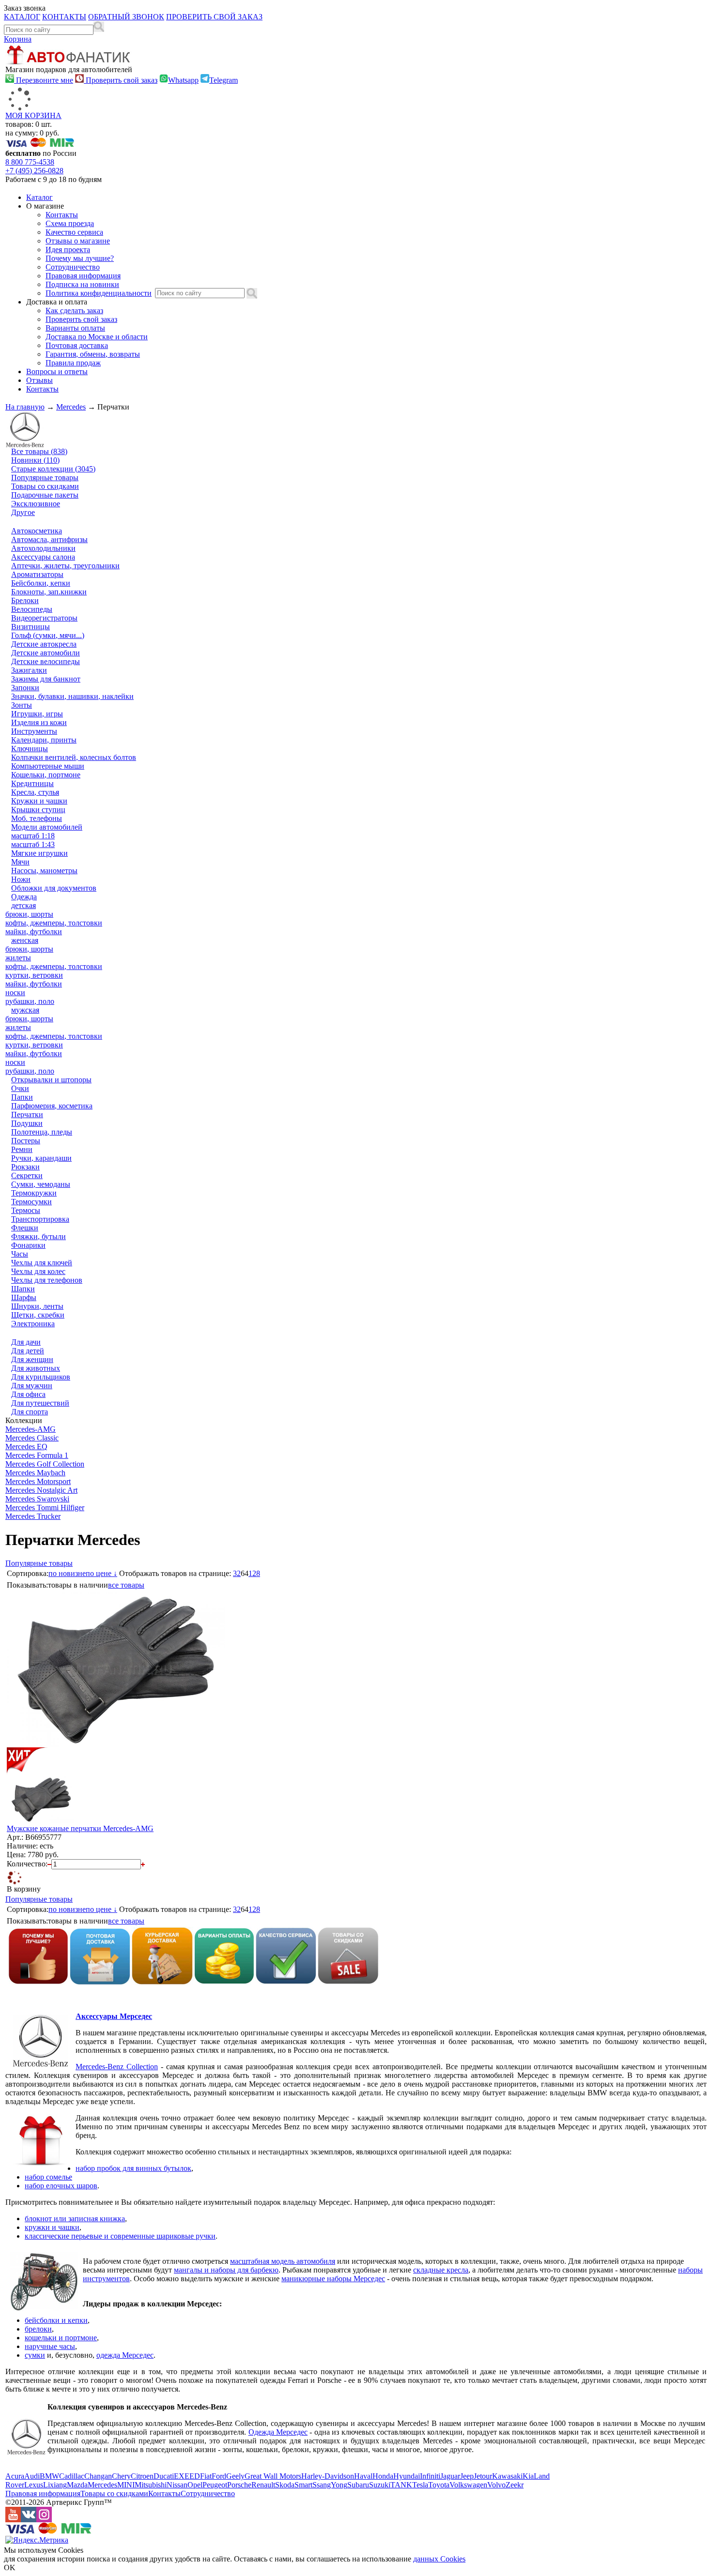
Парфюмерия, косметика (52, 1106)
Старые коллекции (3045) (53, 469)
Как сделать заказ (74, 311)
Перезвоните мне (44, 80)
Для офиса (28, 1394)
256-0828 (34, 171)
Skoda (285, 2485)
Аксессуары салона (43, 557)
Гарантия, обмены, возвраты (93, 354)
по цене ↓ (101, 1573)
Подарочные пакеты (45, 495)
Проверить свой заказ (121, 80)
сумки (35, 2355)
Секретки (27, 1175)
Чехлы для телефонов (47, 1280)
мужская (25, 1010)
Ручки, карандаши (41, 1158)
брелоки (38, 2329)
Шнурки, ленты (37, 1306)
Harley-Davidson (328, 2476)
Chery (121, 2476)
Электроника (33, 1324)
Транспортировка (40, 1219)
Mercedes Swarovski (37, 1499)
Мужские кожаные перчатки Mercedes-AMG (80, 1828)
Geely (235, 2476)
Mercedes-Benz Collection (117, 2067)
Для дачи (26, 1342)
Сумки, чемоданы (41, 1184)
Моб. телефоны (37, 818)
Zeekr (515, 2485)
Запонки (25, 688)
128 (254, 1573)
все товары (126, 1585)
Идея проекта (68, 250)
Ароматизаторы (37, 574)
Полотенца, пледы (42, 1132)
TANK (401, 2485)
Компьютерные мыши (48, 766)
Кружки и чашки (39, 801)
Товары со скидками (45, 486)
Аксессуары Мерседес (114, 2016)
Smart (303, 2485)
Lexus (34, 2485)
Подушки (27, 1123)
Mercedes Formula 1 (37, 1455)
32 (237, 1573)
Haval (363, 2476)
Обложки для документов (54, 888)
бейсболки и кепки (56, 2320)
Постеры (26, 1141)
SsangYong (330, 2485)
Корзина (18, 39)
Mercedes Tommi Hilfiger (45, 1508)
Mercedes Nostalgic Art (41, 1490)
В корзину (24, 1889)
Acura (15, 2476)
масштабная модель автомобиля (283, 2261)
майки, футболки (34, 932)
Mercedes (71, 407)
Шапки (23, 1289)
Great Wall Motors (273, 2476)
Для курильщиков (41, 1377)
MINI (126, 2485)
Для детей (28, 1351)
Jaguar (450, 2476)
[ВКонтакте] (29, 2520)
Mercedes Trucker (33, 1516)
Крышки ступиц (38, 810)
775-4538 (30, 162)
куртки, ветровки (34, 975)
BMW (49, 2476)
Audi (32, 2476)
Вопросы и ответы (57, 371)
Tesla (420, 2485)
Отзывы (39, 380)
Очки (20, 1088)
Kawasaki (507, 2476)
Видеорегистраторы (44, 618)
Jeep (467, 2476)
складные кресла (441, 2270)
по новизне (67, 1573)
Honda (383, 2476)
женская (25, 940)
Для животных (36, 1368)
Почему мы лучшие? (80, 258)
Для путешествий (40, 1403)
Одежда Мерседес (278, 2432)
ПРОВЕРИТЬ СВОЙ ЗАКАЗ (214, 17)
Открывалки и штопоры (51, 1080)
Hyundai (407, 2476)
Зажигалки (29, 670)
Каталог (39, 197)
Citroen (142, 2476)
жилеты (18, 958)
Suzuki (380, 2485)
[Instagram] (44, 2520)
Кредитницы (32, 783)
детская (23, 905)
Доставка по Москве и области (97, 337)
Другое (23, 512)
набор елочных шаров (61, 2186)
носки (15, 993)
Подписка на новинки (82, 284)
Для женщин (32, 1359)
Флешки (25, 1228)
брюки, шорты (29, 914)
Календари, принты (44, 740)
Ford (219, 2476)
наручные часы (50, 2346)
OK (10, 2568)
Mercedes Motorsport (38, 1481)
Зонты (22, 705)
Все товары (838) (39, 451)
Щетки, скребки (38, 1315)
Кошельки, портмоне (46, 775)
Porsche (239, 2485)
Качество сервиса (74, 232)
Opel (195, 2485)
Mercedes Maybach (35, 1473)
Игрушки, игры (37, 714)
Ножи (21, 879)
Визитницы (31, 627)
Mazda (77, 2485)
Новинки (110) (35, 460)
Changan (98, 2476)
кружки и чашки (52, 2227)
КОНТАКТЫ (64, 17)
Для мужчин (32, 1386)
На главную (25, 407)
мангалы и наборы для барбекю (226, 2270)
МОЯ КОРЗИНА (33, 115)
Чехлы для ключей (42, 1263)
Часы (20, 1254)
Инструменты (34, 731)
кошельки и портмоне (61, 2338)
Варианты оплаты (75, 328)
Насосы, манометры (44, 871)
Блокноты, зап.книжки (49, 592)
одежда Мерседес (125, 2355)
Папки (22, 1097)
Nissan (177, 2485)
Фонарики (28, 1245)
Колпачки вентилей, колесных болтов (74, 757)
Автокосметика (37, 531)
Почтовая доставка (77, 345)
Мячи (20, 862)
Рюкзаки (25, 1167)
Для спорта (30, 1412)
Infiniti (430, 2476)
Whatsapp (183, 80)
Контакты (62, 215)
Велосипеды (32, 609)
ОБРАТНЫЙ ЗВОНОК (126, 17)
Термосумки (31, 1202)
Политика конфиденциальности (99, 293)
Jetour (483, 2476)
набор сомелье (48, 2177)
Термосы (26, 1210)
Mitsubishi (151, 2485)
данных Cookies (439, 2559)
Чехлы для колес (38, 1271)
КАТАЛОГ (22, 17)
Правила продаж (73, 363)
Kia (528, 2476)
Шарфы (24, 1297)
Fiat (206, 2476)
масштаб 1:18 (33, 836)
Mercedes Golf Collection (45, 1464)
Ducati (164, 2476)
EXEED (187, 2476)
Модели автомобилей (47, 827)
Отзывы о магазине (78, 241)
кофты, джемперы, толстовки (54, 923)
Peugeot (215, 2485)
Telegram (224, 80)
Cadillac (72, 2476)
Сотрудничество (73, 267)
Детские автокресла (44, 644)
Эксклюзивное (36, 504)
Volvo (496, 2485)
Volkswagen (468, 2485)
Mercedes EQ (26, 1447)
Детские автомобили (46, 653)
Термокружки (34, 1193)
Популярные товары (45, 477)
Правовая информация (83, 276)
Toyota (439, 2485)
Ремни (22, 1149)
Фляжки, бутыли (39, 1236)
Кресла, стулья (35, 792)
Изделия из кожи (39, 722)
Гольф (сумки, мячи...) (48, 635)
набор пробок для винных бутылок (133, 2168)
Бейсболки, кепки (41, 583)
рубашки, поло (30, 1001)
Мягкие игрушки (39, 853)
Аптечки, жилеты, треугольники (65, 566)
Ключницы (30, 749)
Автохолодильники (43, 548)
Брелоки (25, 600)
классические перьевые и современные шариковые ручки (120, 2236)
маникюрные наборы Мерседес (333, 2279)
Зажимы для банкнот (46, 679)
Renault (263, 2485)
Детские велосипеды (46, 661)
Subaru (358, 2485)
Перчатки (27, 1114)
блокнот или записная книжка (75, 2219)
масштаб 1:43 (33, 844)
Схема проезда (70, 223)
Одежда (24, 897)
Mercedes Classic (32, 1438)
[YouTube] (13, 2520)
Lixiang (55, 2485)
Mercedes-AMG (31, 1429)
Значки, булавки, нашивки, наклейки (72, 696)
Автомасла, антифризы (49, 539)
